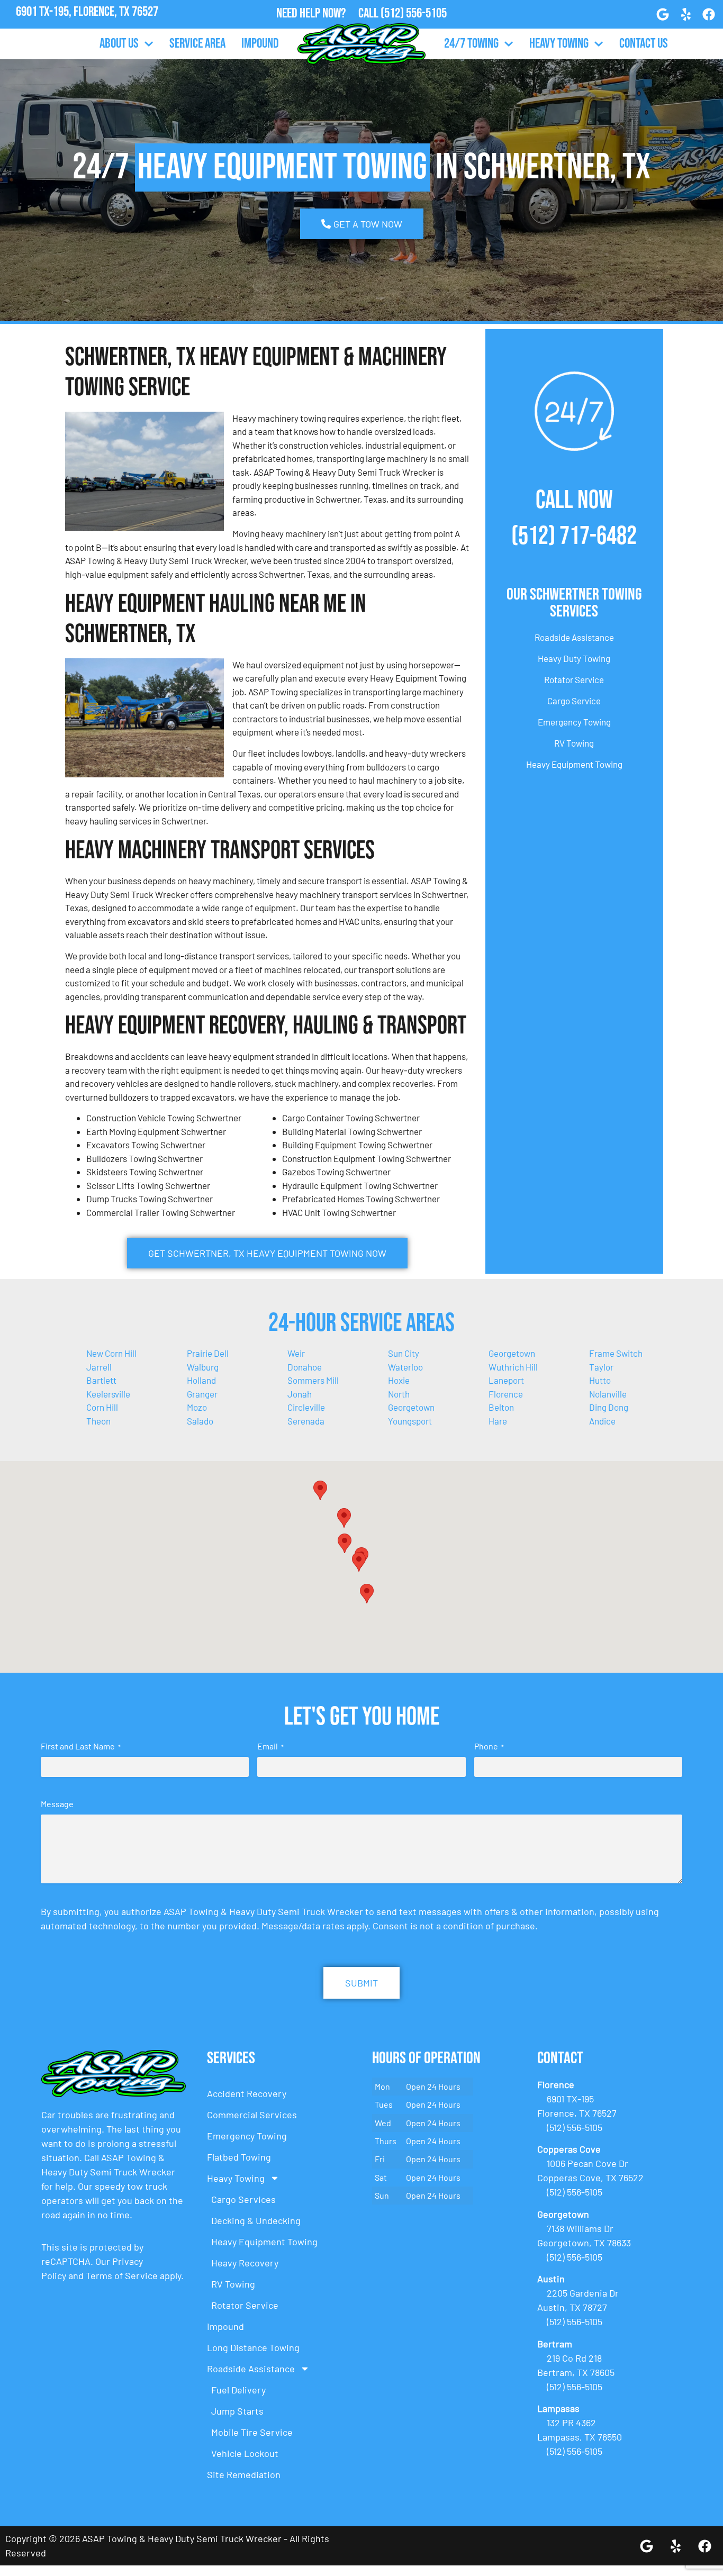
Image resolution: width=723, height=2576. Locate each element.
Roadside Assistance (574, 637)
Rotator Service (574, 679)
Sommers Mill (313, 1380)
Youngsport (410, 1421)
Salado (200, 1421)
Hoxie (399, 1380)
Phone (489, 1746)
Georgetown (512, 1353)
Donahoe (305, 1367)
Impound (260, 44)
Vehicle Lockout (245, 2453)
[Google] (663, 14)
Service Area (197, 44)
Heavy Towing (559, 44)
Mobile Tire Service (252, 2432)
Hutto (600, 1380)
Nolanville (608, 1394)
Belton (501, 1407)
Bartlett (101, 1380)
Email (270, 1746)
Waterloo (405, 1367)
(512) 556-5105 (414, 13)
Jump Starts (237, 2411)
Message (57, 1804)
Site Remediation (244, 2474)
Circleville (306, 1407)
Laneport (506, 1380)
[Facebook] (709, 14)
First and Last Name (81, 1746)
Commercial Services (252, 2115)
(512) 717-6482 (574, 536)
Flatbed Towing (239, 2157)
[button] (344, 1518)
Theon (98, 1421)
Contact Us (644, 44)
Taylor (601, 1367)
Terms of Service (122, 2275)
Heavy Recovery (245, 2263)
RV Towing (574, 743)
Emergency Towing (574, 722)
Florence (506, 1394)
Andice (602, 1421)
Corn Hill (102, 1407)
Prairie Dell (208, 1353)
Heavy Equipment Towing (574, 764)
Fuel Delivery (238, 2390)
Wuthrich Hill (513, 1367)
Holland (201, 1380)
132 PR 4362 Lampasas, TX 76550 (87, 26)
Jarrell (99, 1367)
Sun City (404, 1353)
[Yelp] (686, 14)
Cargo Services (243, 2199)
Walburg (203, 1367)
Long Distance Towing (253, 2347)
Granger (202, 1394)
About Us (119, 44)
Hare (498, 1421)
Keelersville (108, 1394)
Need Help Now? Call (328, 13)
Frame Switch (616, 1353)
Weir (296, 1353)
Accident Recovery (247, 2093)
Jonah (300, 1394)
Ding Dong (609, 1407)
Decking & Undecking (256, 2220)
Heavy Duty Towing (574, 658)
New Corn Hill (111, 1353)
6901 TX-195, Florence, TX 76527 (87, 12)
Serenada (306, 1421)
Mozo (197, 1407)
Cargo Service (574, 701)
